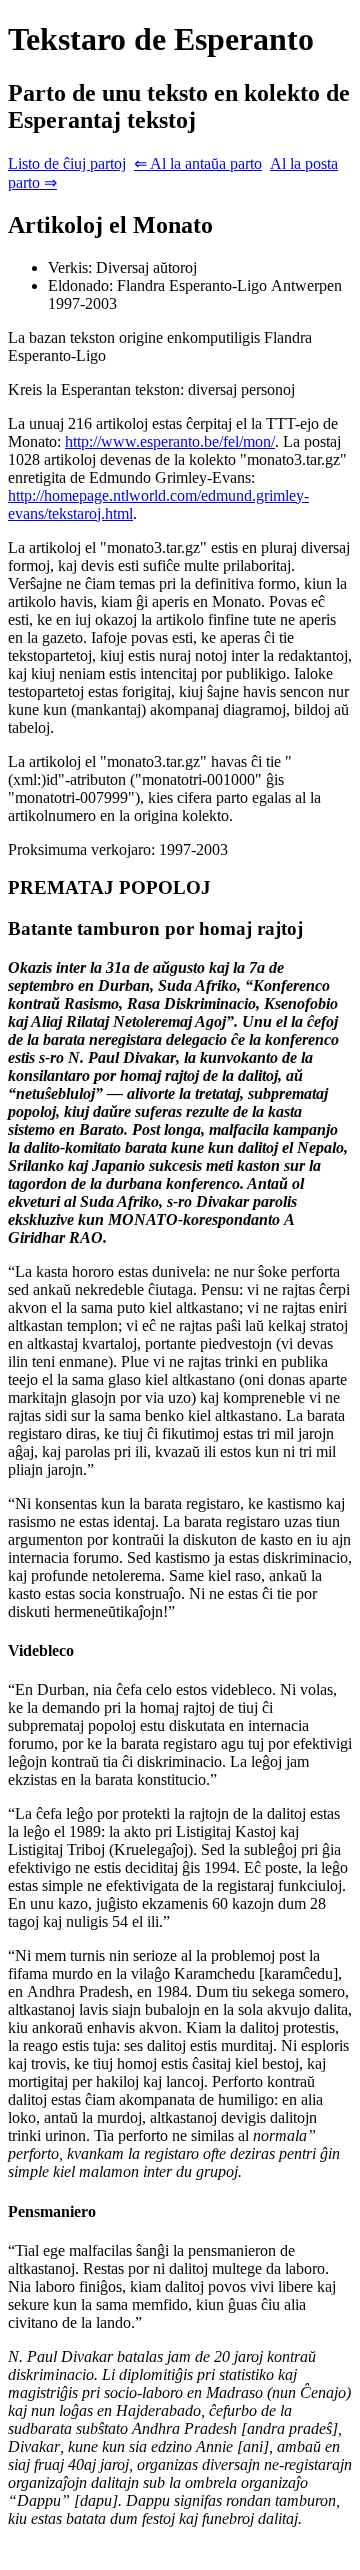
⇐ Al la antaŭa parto (198, 163)
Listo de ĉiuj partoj (67, 163)
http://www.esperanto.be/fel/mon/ (170, 441)
